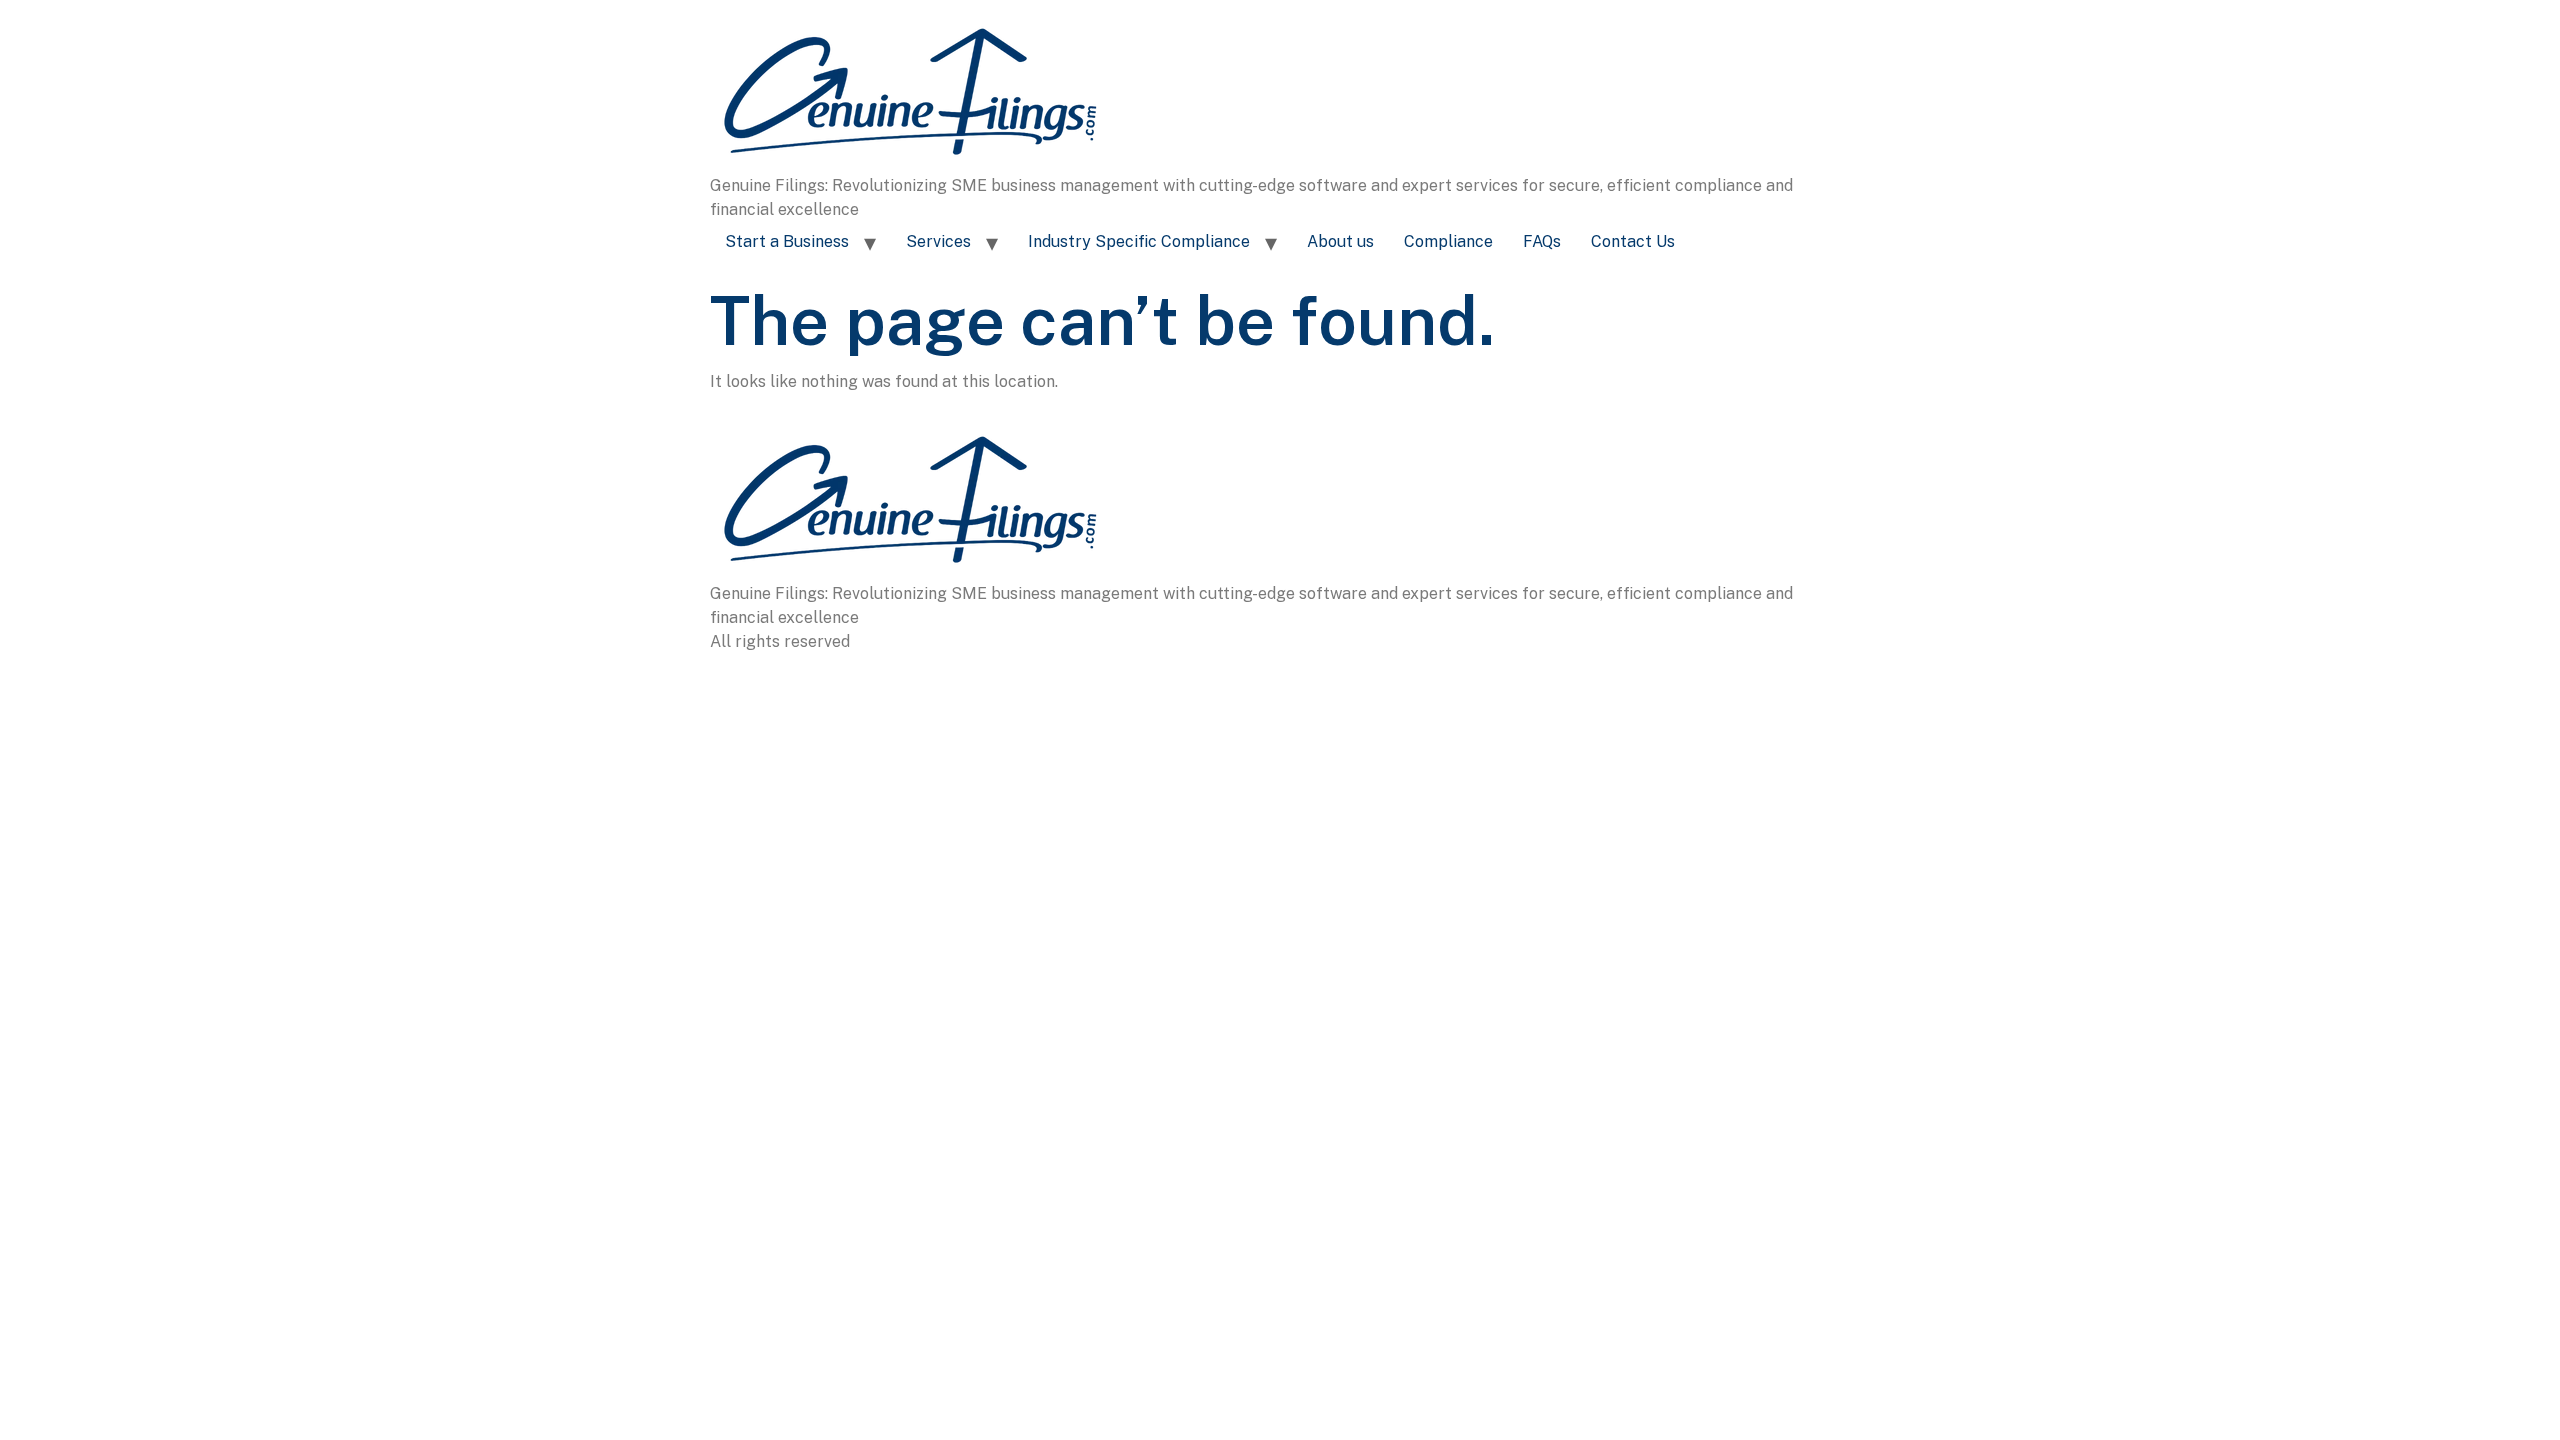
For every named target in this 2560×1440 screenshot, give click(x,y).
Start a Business (787, 241)
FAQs (1542, 241)
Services (938, 241)
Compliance (1448, 241)
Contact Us (1633, 241)
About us (1340, 241)
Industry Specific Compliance (1139, 241)
